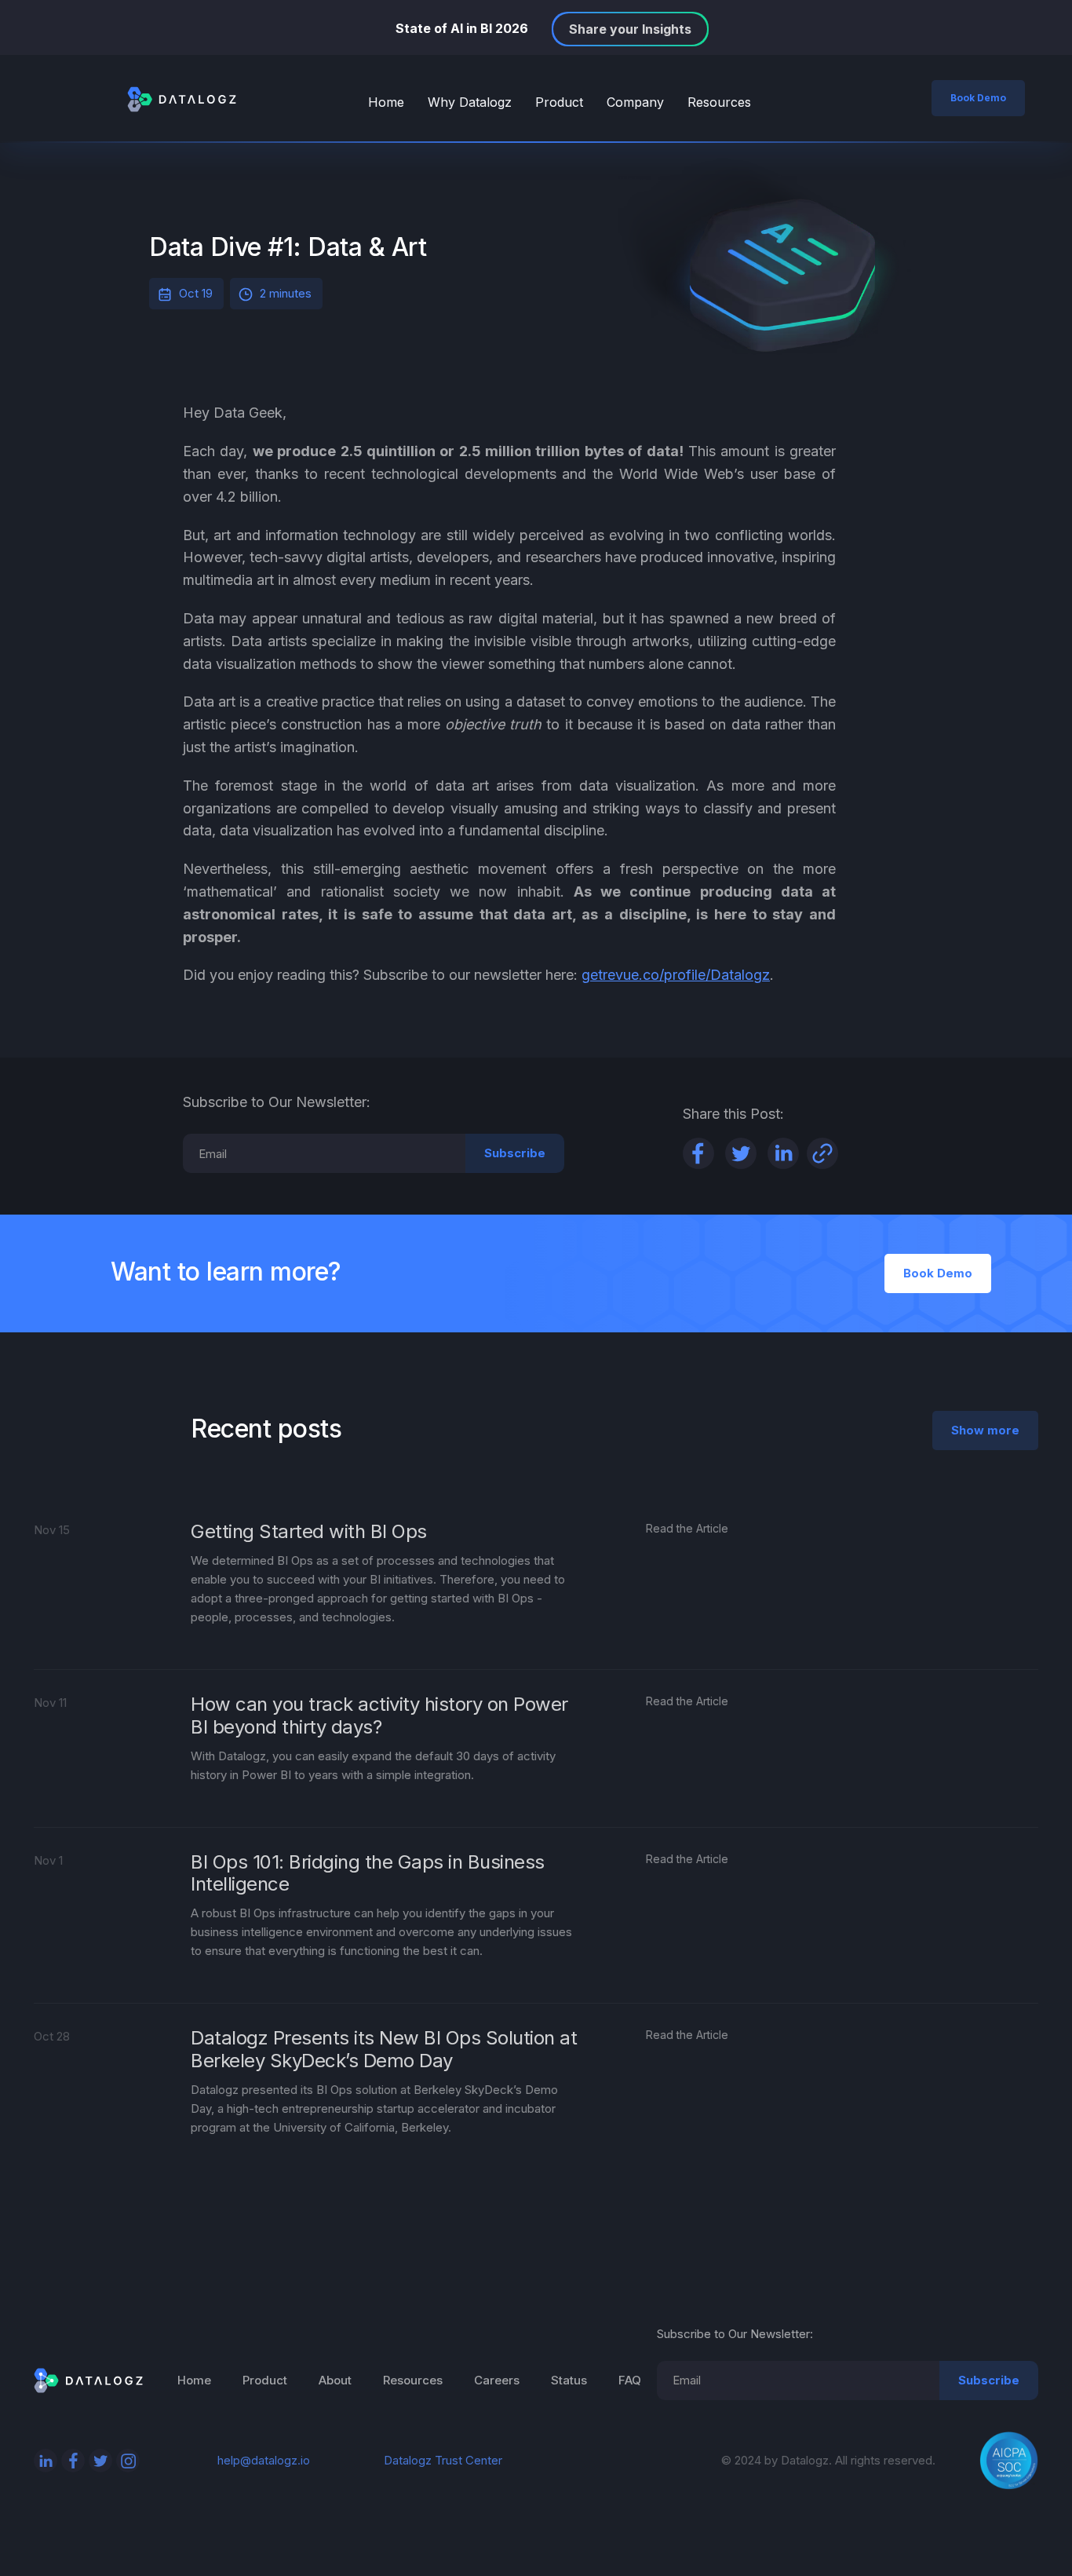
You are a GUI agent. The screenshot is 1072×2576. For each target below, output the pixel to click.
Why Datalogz (470, 102)
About (335, 2380)
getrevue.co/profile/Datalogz (676, 975)
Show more (985, 1430)
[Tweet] (741, 1153)
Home (386, 102)
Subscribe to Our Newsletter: (735, 2334)
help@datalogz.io (264, 2460)
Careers (497, 2380)
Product (559, 102)
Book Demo (978, 98)
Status (569, 2380)
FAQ (630, 2380)
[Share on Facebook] (698, 1153)
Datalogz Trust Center (443, 2460)
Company (635, 102)
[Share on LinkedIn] (783, 1153)
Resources (719, 102)
